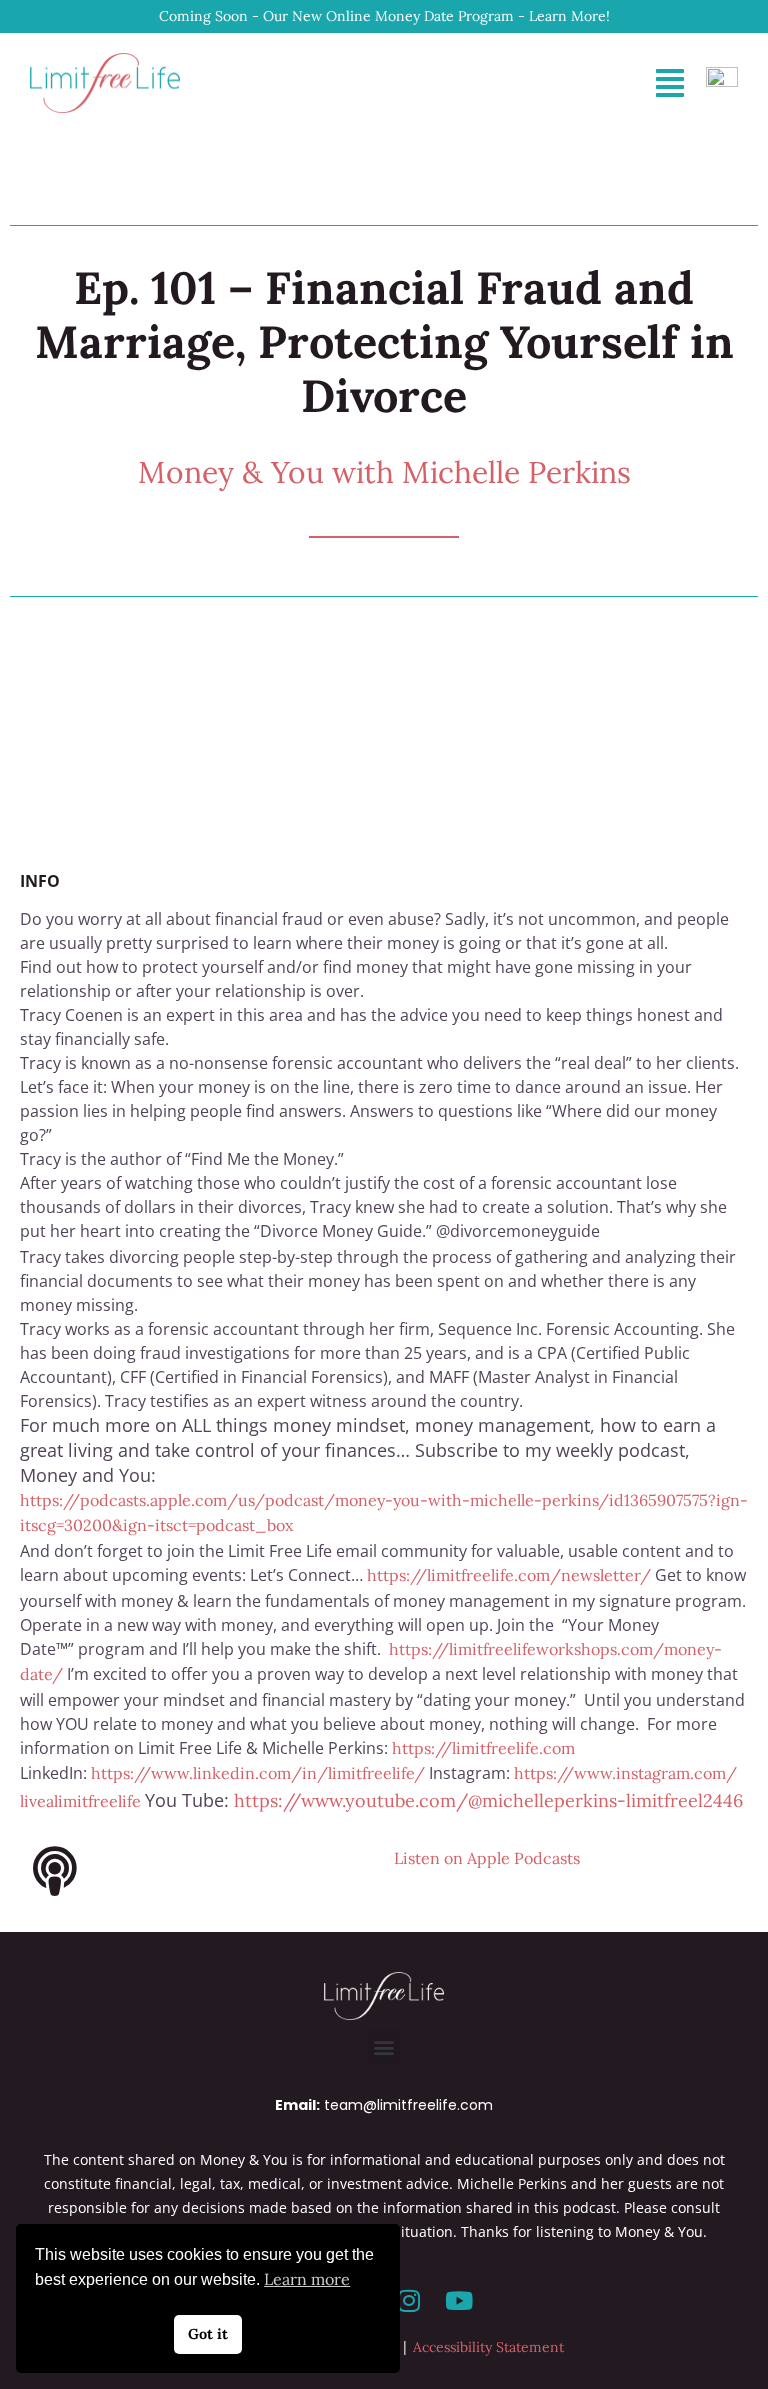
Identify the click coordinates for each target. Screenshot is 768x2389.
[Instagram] (409, 2300)
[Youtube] (459, 2300)
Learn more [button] (307, 2279)
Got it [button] (208, 2334)
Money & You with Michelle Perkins (384, 472)
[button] (384, 2046)
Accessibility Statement (488, 2347)
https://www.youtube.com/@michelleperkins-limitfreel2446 (488, 1800)
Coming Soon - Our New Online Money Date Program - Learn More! (384, 16)
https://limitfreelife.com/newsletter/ (509, 1575)
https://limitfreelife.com (483, 1748)
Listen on (487, 1858)
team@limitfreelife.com (408, 2105)
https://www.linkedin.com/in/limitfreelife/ (258, 1773)
